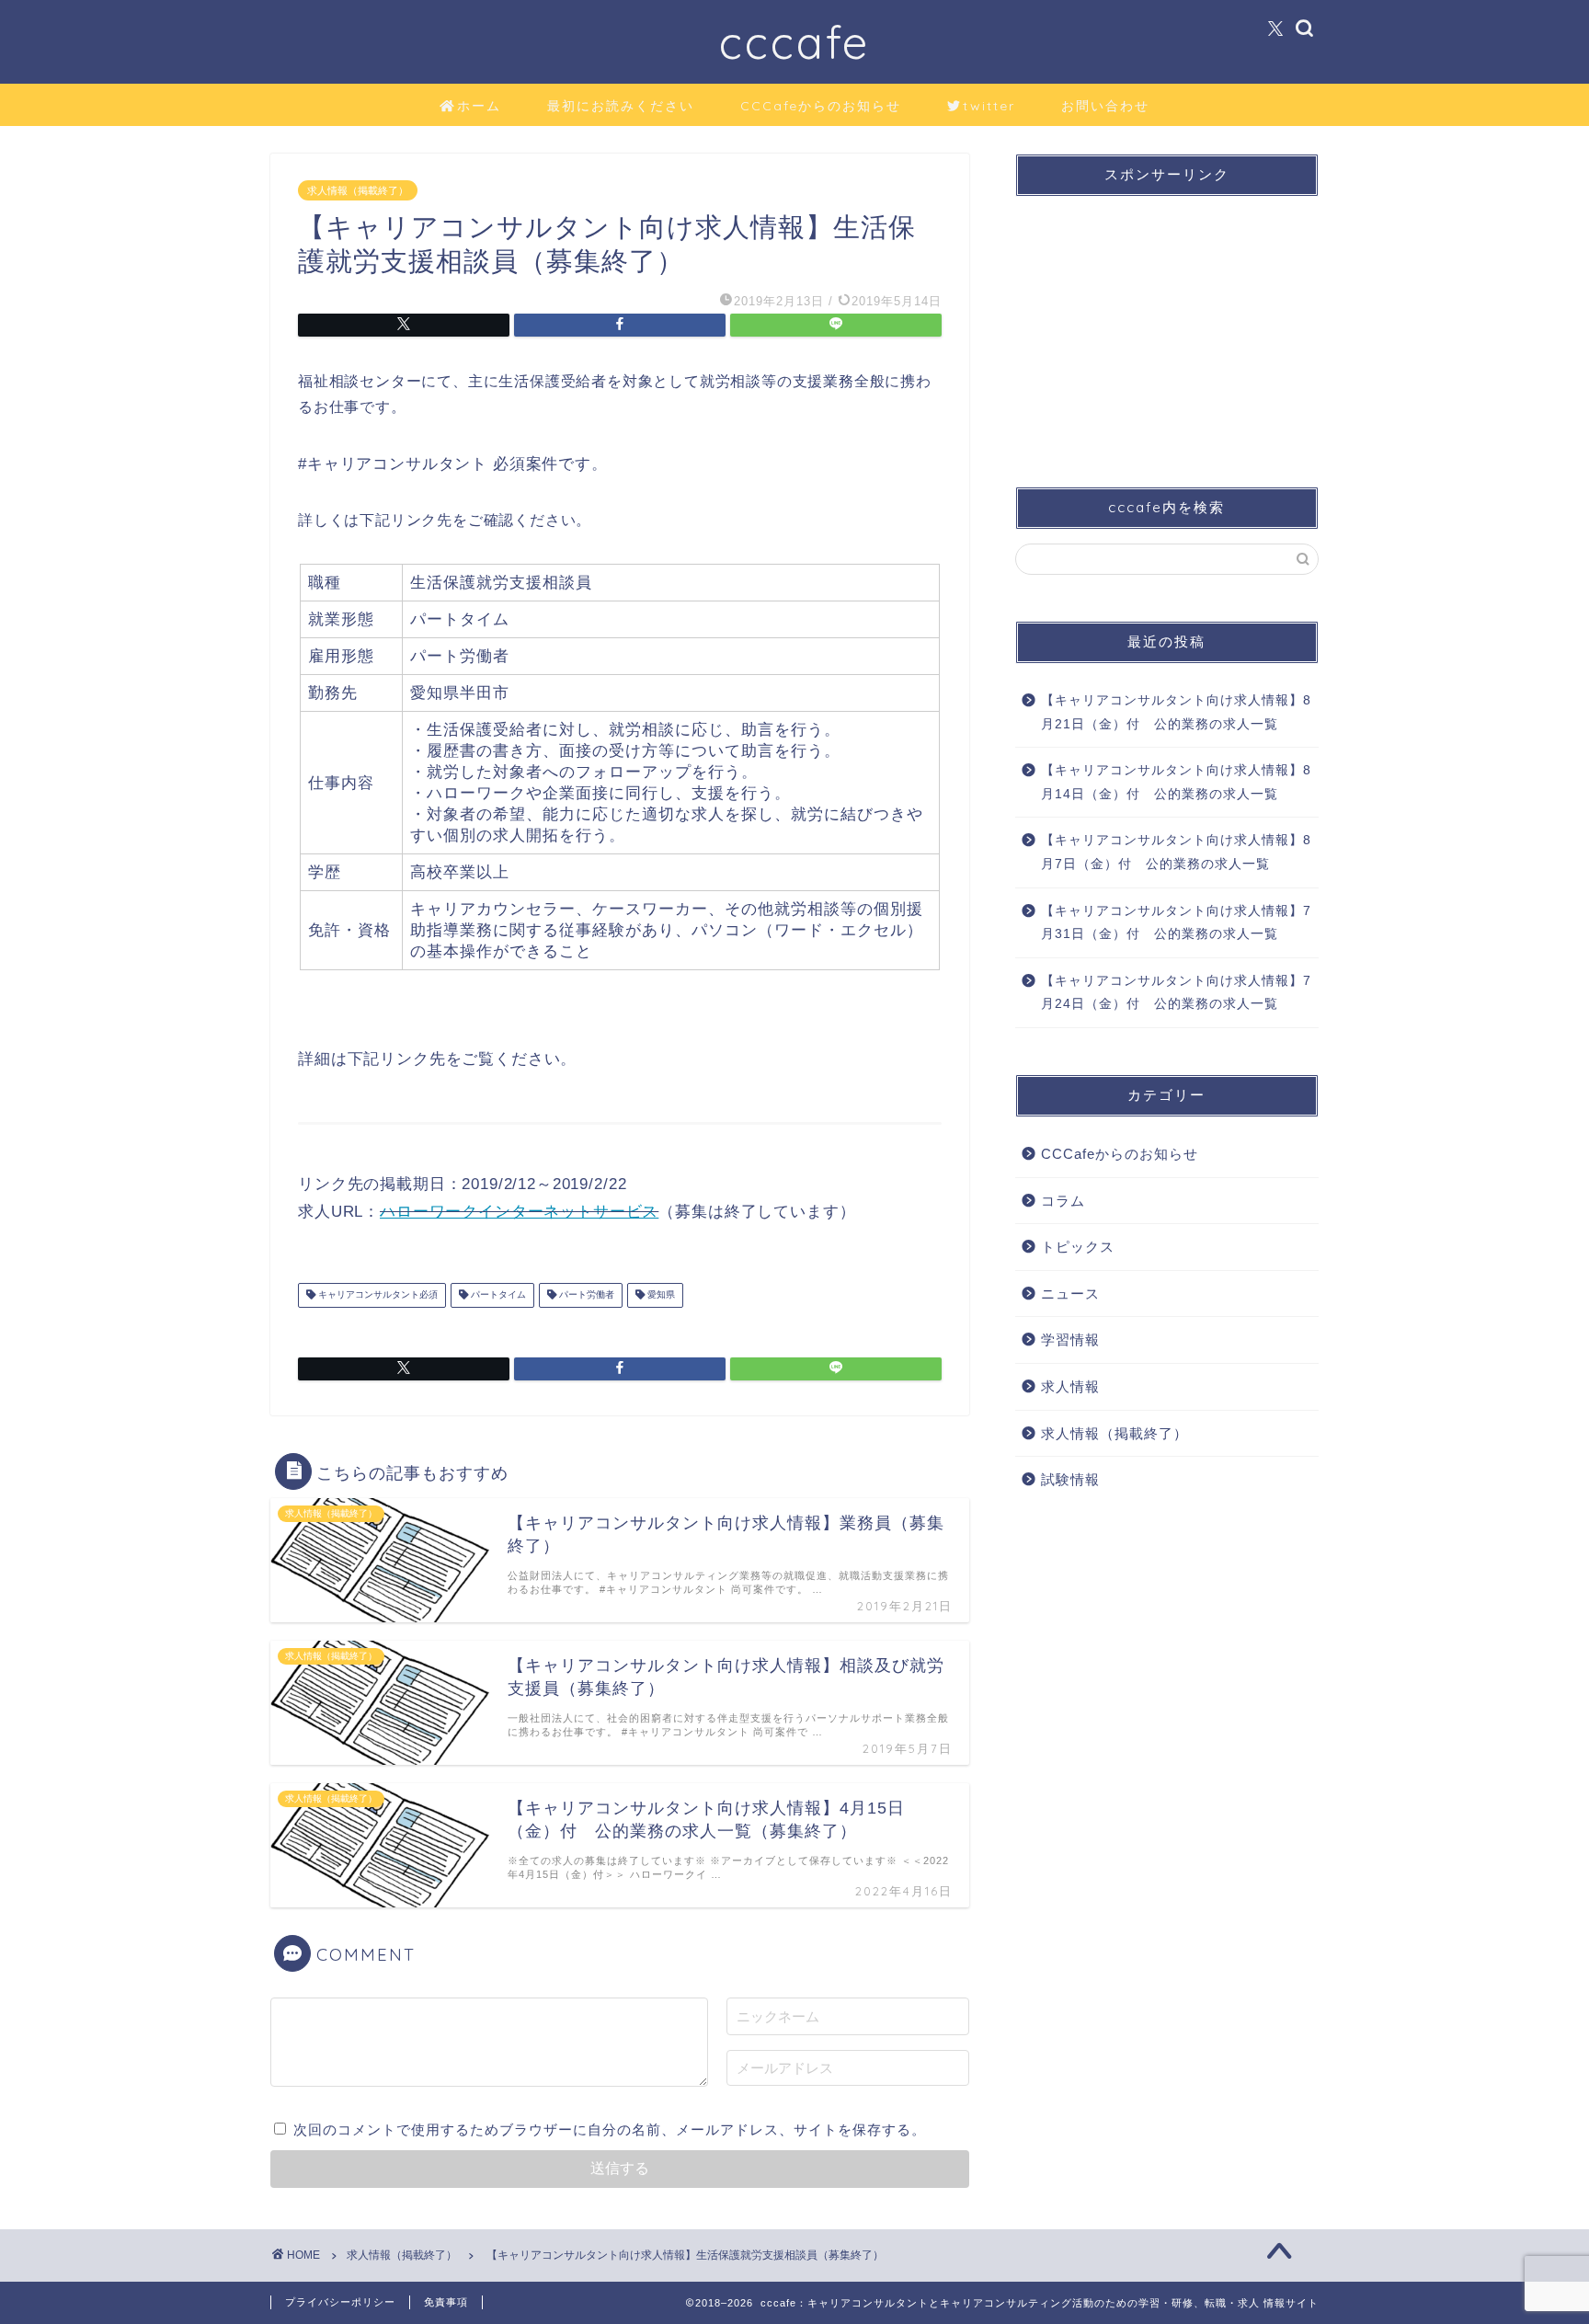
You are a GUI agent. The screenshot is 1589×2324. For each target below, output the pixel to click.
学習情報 (1070, 1339)
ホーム (479, 106)
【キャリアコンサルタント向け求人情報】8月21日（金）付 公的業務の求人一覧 (1176, 712)
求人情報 (1070, 1386)
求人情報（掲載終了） (358, 190)
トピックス (1078, 1247)
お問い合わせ (1105, 106)
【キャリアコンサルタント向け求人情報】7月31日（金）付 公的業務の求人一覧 (1176, 923)
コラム (1063, 1201)
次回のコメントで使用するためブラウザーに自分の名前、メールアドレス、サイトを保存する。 (610, 2129)
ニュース (1070, 1294)
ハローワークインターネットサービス (519, 1212)
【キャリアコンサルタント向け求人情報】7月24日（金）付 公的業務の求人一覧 (1176, 993)
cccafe (794, 42)
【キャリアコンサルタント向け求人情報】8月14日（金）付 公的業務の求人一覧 (1176, 782)
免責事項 (446, 2302)
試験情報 (1070, 1479)
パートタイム (497, 1295)
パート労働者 (585, 1295)
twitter (989, 106)
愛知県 (660, 1295)
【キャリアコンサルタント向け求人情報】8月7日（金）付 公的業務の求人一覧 (1176, 852)
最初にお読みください (621, 106)
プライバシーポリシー (340, 2302)
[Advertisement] (1167, 326)
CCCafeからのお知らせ (821, 106)
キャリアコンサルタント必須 (377, 1295)
